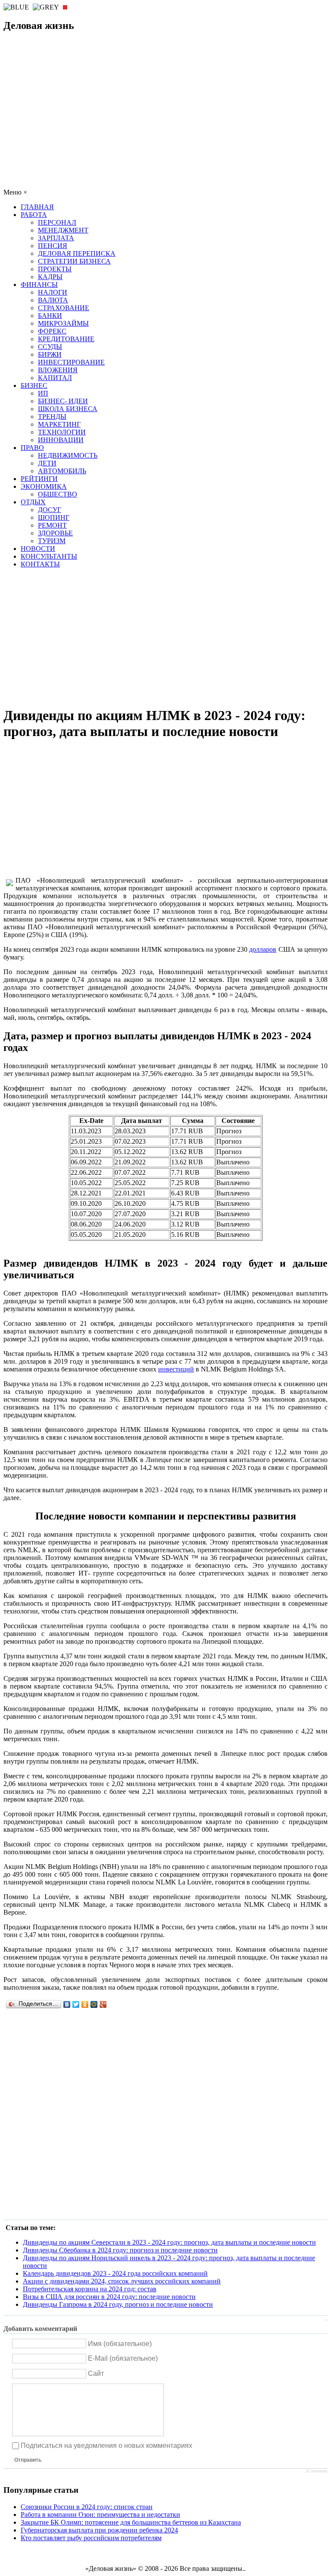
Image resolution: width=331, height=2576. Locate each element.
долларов (263, 949)
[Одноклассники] (85, 2004)
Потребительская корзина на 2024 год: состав (90, 2289)
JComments (317, 2471)
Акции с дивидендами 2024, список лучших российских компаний (122, 2281)
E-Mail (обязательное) (123, 2358)
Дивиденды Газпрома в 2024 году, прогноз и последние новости (118, 2304)
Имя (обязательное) (120, 2343)
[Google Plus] (103, 2004)
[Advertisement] (165, 124)
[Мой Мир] (94, 2004)
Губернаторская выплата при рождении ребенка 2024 (99, 2530)
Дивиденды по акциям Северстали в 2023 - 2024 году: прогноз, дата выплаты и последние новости (169, 2242)
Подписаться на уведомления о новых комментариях (106, 2445)
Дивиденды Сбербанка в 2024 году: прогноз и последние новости (120, 2250)
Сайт (96, 2373)
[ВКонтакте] (67, 2004)
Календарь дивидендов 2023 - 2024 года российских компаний (115, 2273)
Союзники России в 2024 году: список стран (87, 2507)
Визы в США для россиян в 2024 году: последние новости (109, 2297)
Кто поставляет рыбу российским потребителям (91, 2538)
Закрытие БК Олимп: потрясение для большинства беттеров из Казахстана (131, 2522)
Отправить (28, 2460)
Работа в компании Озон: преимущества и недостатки (100, 2515)
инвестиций (176, 1369)
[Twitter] (76, 2004)
